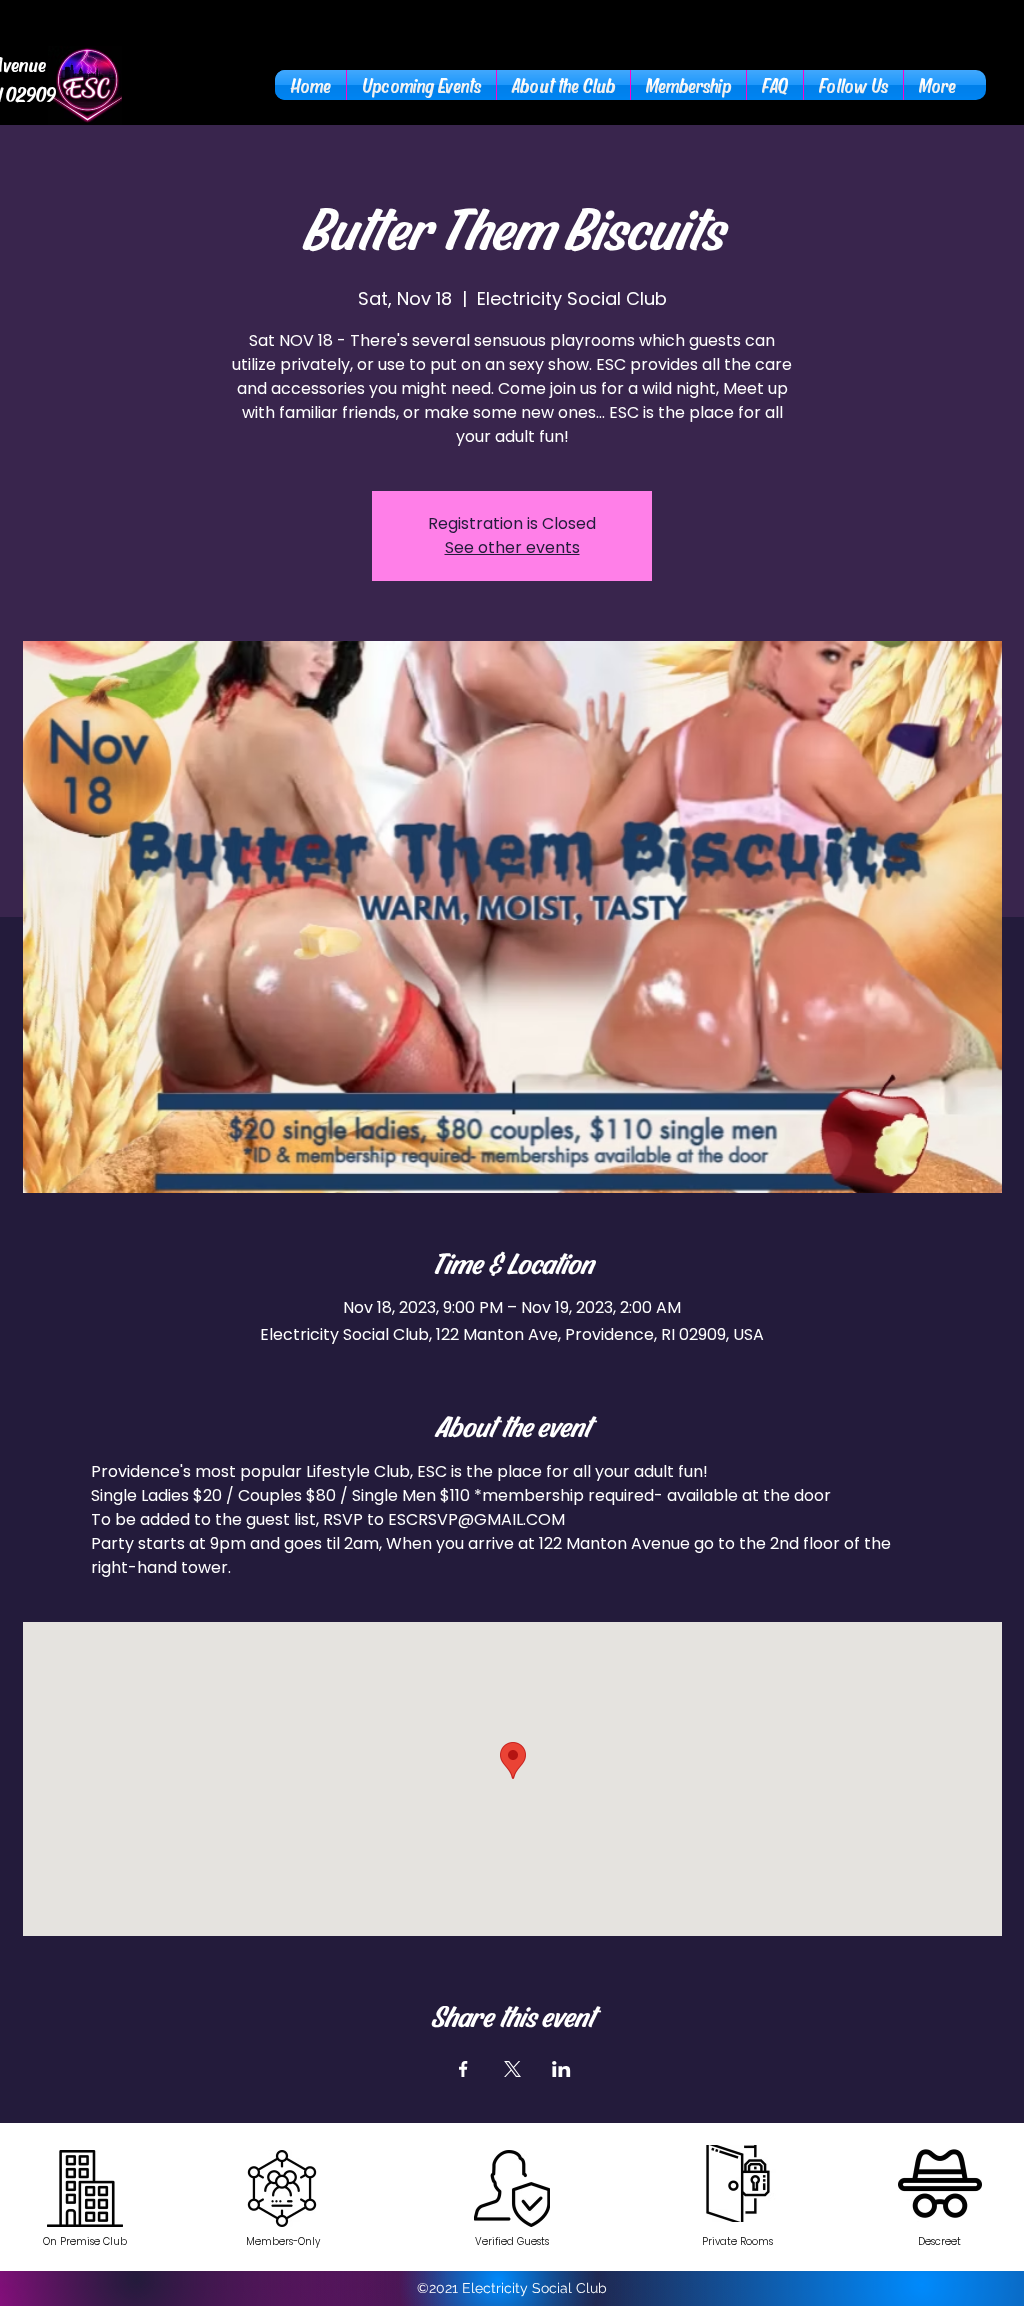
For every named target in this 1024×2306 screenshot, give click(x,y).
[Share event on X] (512, 2069)
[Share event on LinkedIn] (561, 2069)
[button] (563, 85)
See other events (512, 547)
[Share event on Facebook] (463, 2069)
